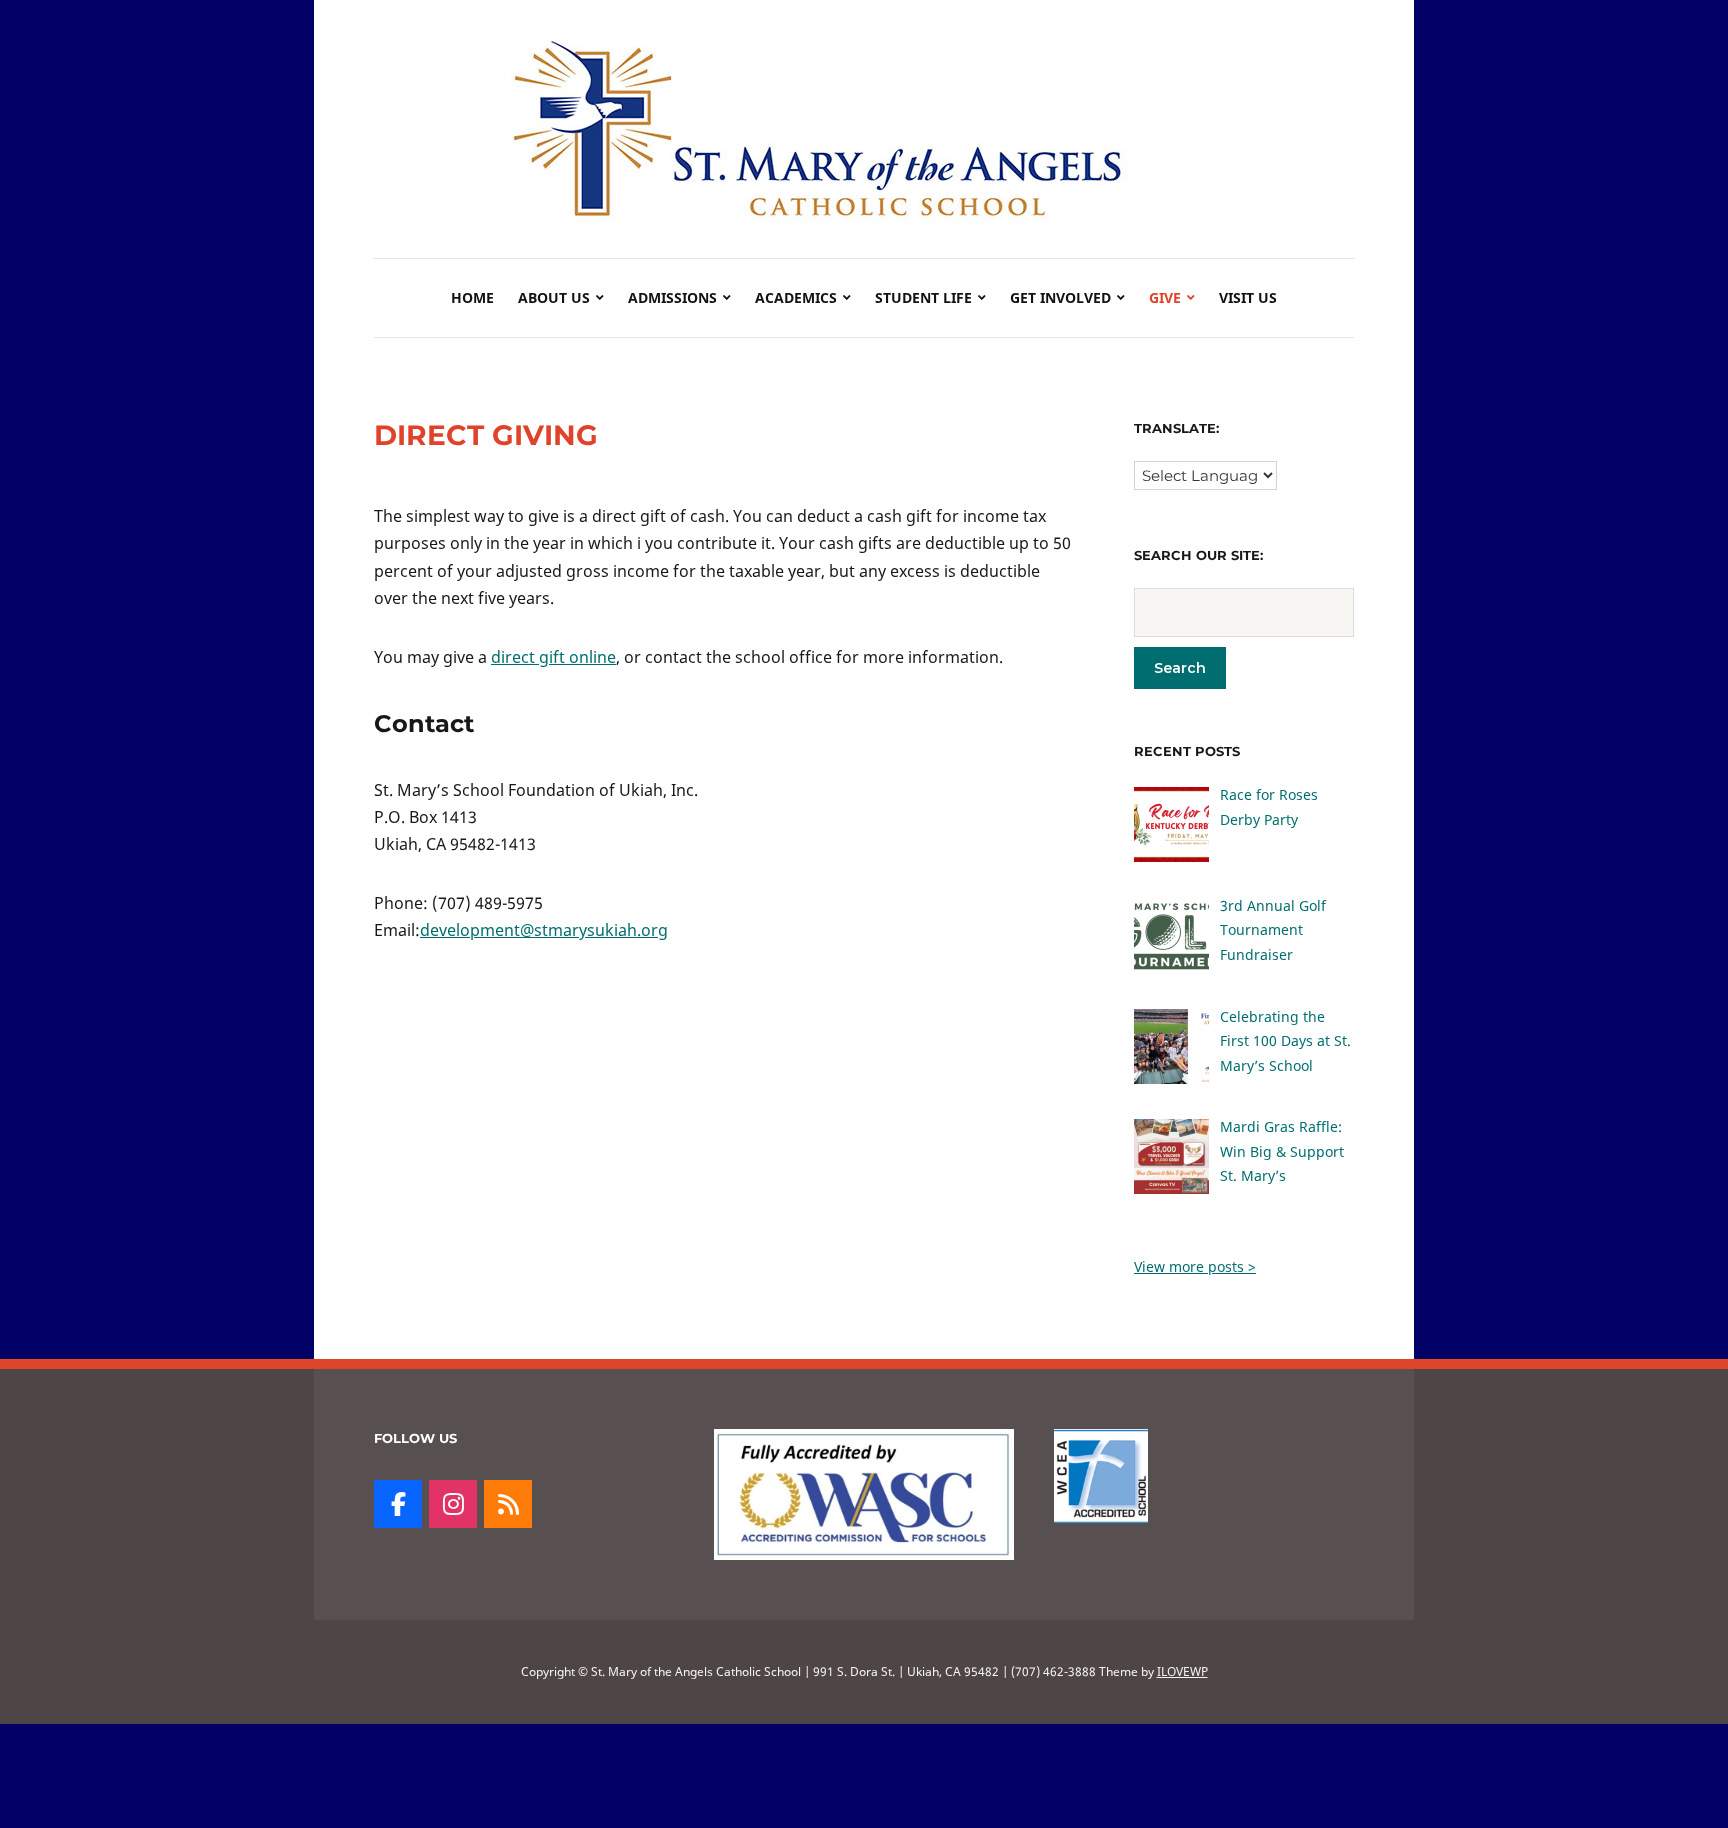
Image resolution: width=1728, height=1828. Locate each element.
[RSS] (508, 1504)
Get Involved (1060, 297)
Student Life (923, 297)
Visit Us (1248, 297)
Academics (796, 297)
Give (1165, 297)
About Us (554, 297)
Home (472, 297)
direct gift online (553, 657)
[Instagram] (453, 1504)
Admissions (672, 297)
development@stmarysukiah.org (544, 930)
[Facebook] (398, 1504)
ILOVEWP (1182, 1671)
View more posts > (1195, 1266)
